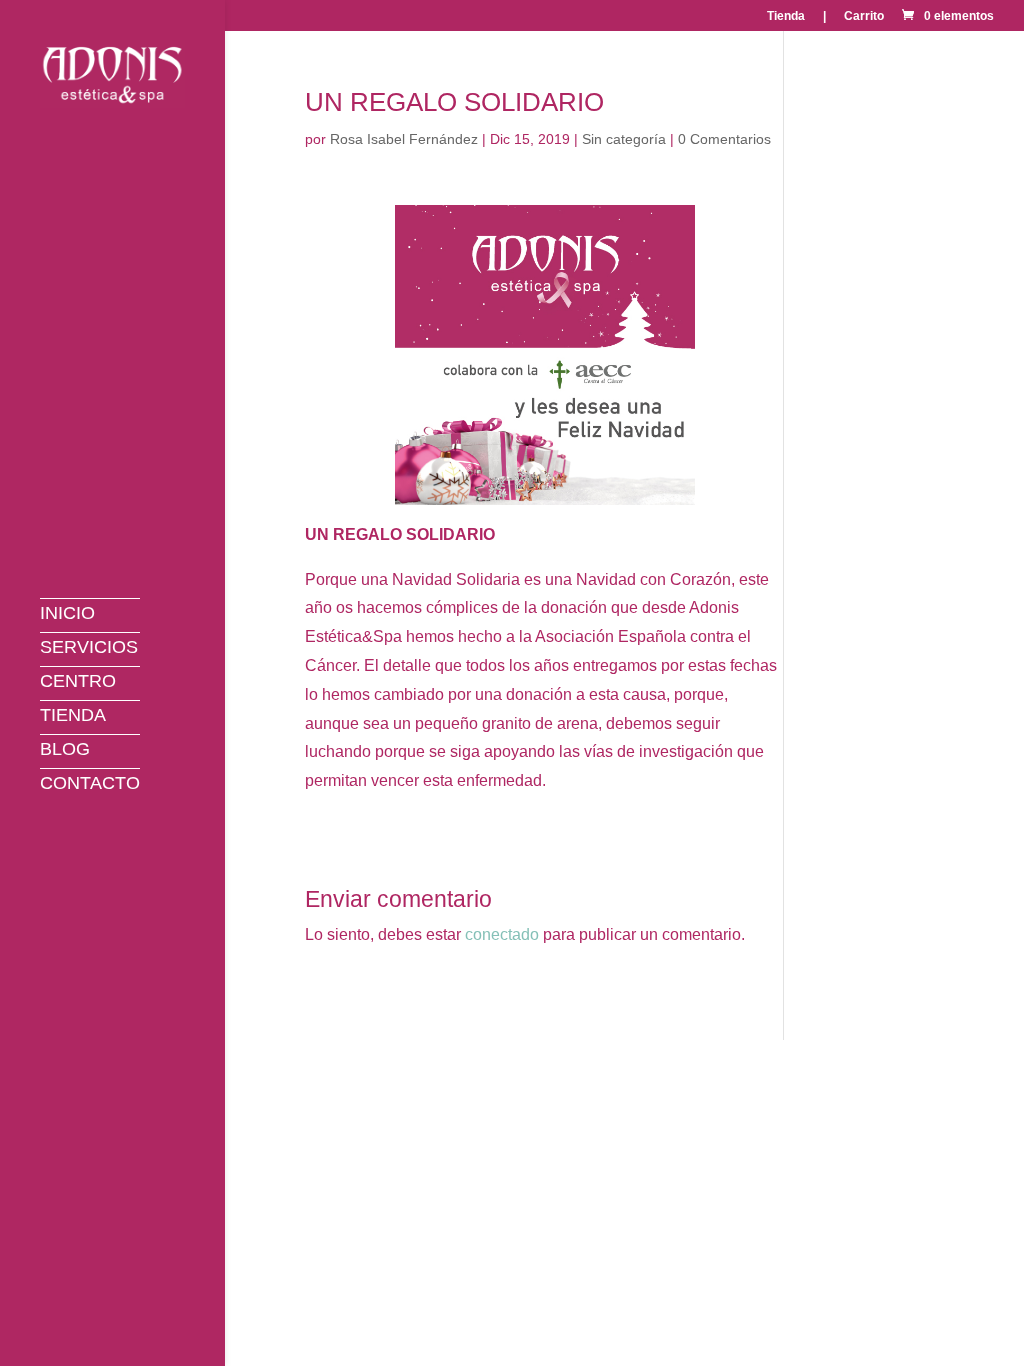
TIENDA (73, 720)
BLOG (65, 754)
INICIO (67, 618)
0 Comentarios (724, 139)
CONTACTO (90, 788)
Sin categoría (624, 139)
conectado (502, 934)
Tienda (786, 16)
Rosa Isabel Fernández (404, 139)
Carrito (864, 16)
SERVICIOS (89, 652)
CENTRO (78, 686)
